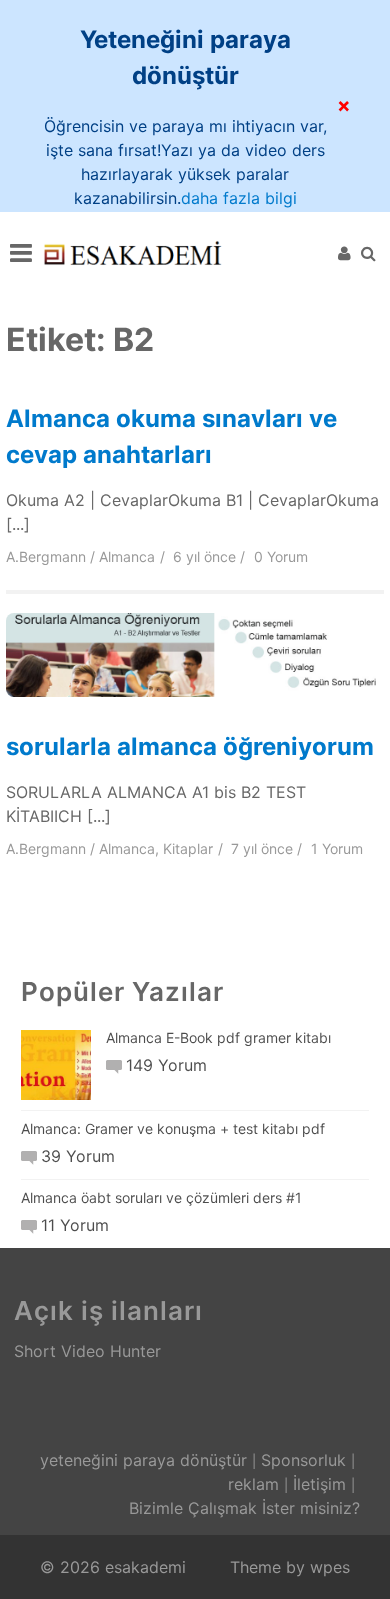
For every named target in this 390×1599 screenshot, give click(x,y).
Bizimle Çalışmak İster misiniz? (244, 1508)
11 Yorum (75, 1225)
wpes (330, 1567)
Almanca (127, 556)
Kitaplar (188, 848)
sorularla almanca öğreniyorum (190, 746)
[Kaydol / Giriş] (344, 253)
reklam (253, 1484)
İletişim (319, 1484)
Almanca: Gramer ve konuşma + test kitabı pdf (173, 1128)
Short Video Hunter (87, 1351)
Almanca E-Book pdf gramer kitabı (218, 1037)
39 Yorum (78, 1156)
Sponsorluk (303, 1460)
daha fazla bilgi (239, 198)
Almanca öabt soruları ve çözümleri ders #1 (161, 1197)
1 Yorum (337, 848)
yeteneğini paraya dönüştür (143, 1460)
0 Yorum (281, 556)
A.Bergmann (46, 556)
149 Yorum (166, 1065)
